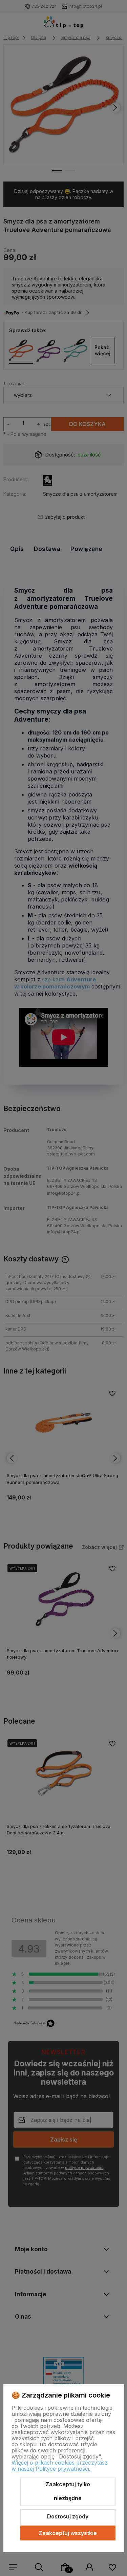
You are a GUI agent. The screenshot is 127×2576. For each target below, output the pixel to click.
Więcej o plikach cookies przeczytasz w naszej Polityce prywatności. (60, 2466)
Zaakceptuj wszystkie (68, 2533)
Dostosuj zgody (68, 2516)
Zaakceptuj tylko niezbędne (68, 2491)
